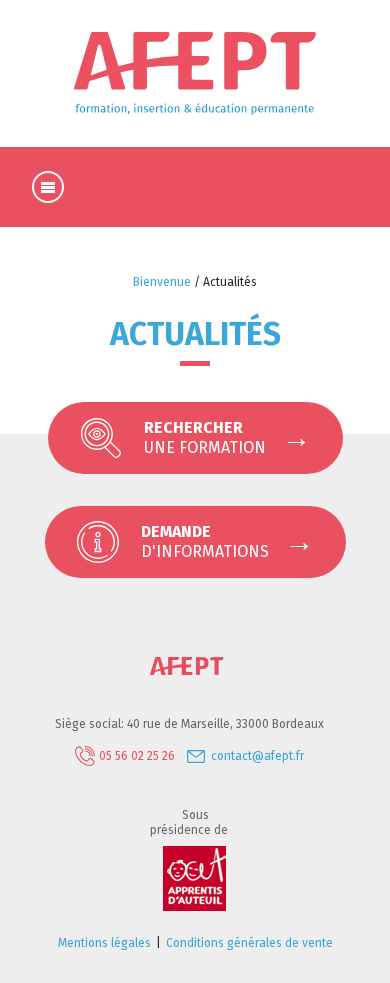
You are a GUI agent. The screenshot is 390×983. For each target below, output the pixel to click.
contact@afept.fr (257, 756)
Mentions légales (104, 943)
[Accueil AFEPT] (195, 672)
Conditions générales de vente (249, 943)
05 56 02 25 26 (137, 756)
